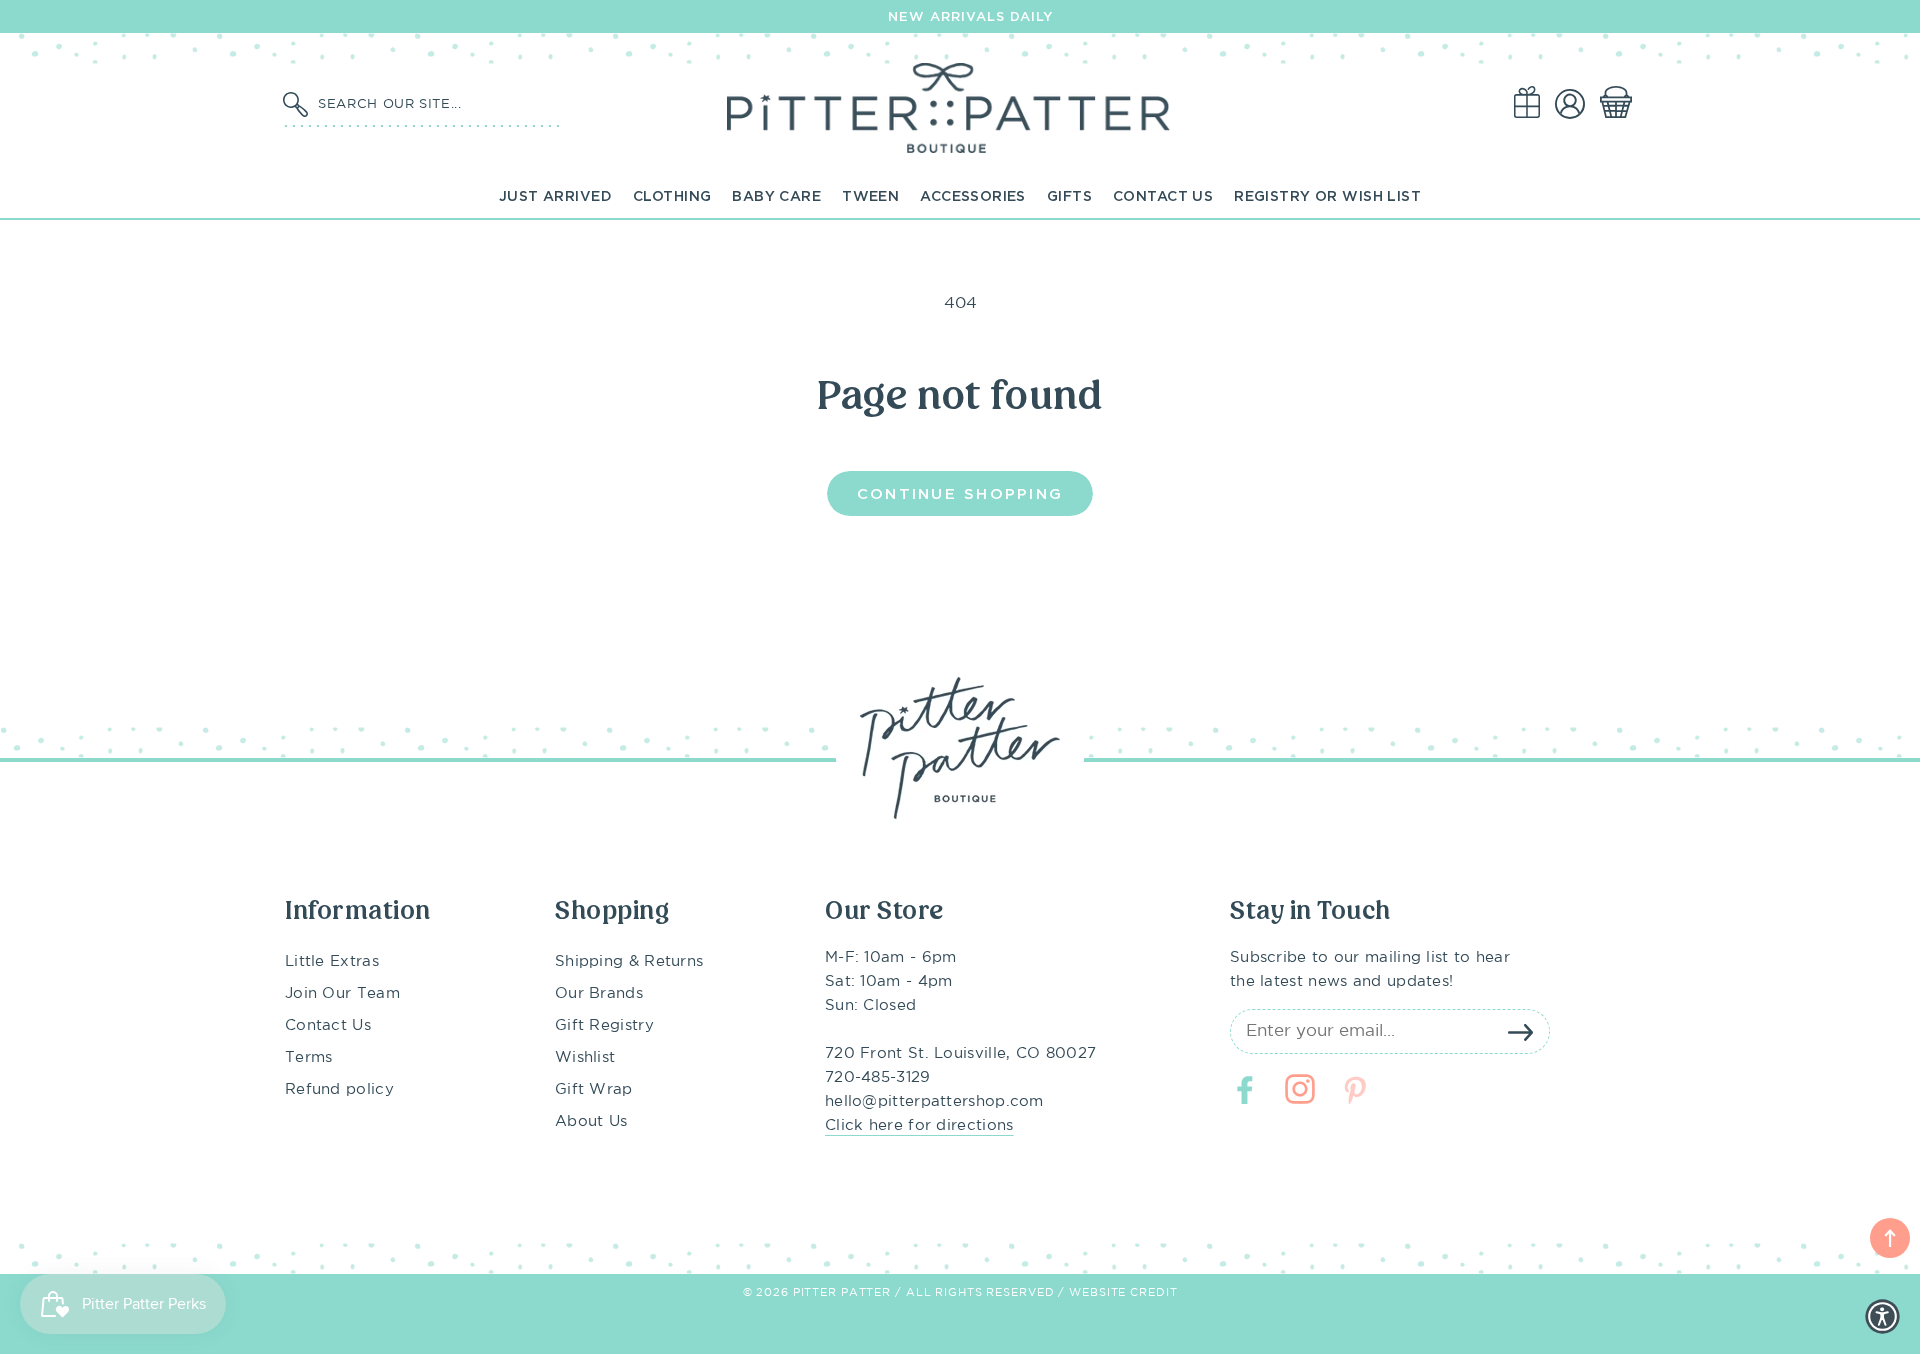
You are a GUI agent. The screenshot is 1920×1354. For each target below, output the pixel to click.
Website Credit (1123, 1293)
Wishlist (585, 1057)
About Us (591, 1121)
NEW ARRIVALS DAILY (970, 16)
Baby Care (776, 195)
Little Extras (332, 961)
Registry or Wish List (1327, 195)
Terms (309, 1057)
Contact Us (1163, 195)
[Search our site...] (295, 105)
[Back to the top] (1890, 1238)
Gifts (1069, 195)
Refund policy (339, 1089)
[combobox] (435, 103)
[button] (1620, 103)
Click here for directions (919, 1125)
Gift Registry (604, 1025)
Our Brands (599, 993)
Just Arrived (555, 195)
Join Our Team (342, 993)
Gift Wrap (594, 1089)
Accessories (973, 195)
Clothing (672, 195)
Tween (870, 195)
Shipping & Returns (629, 961)
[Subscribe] (1520, 1032)
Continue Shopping (960, 493)
